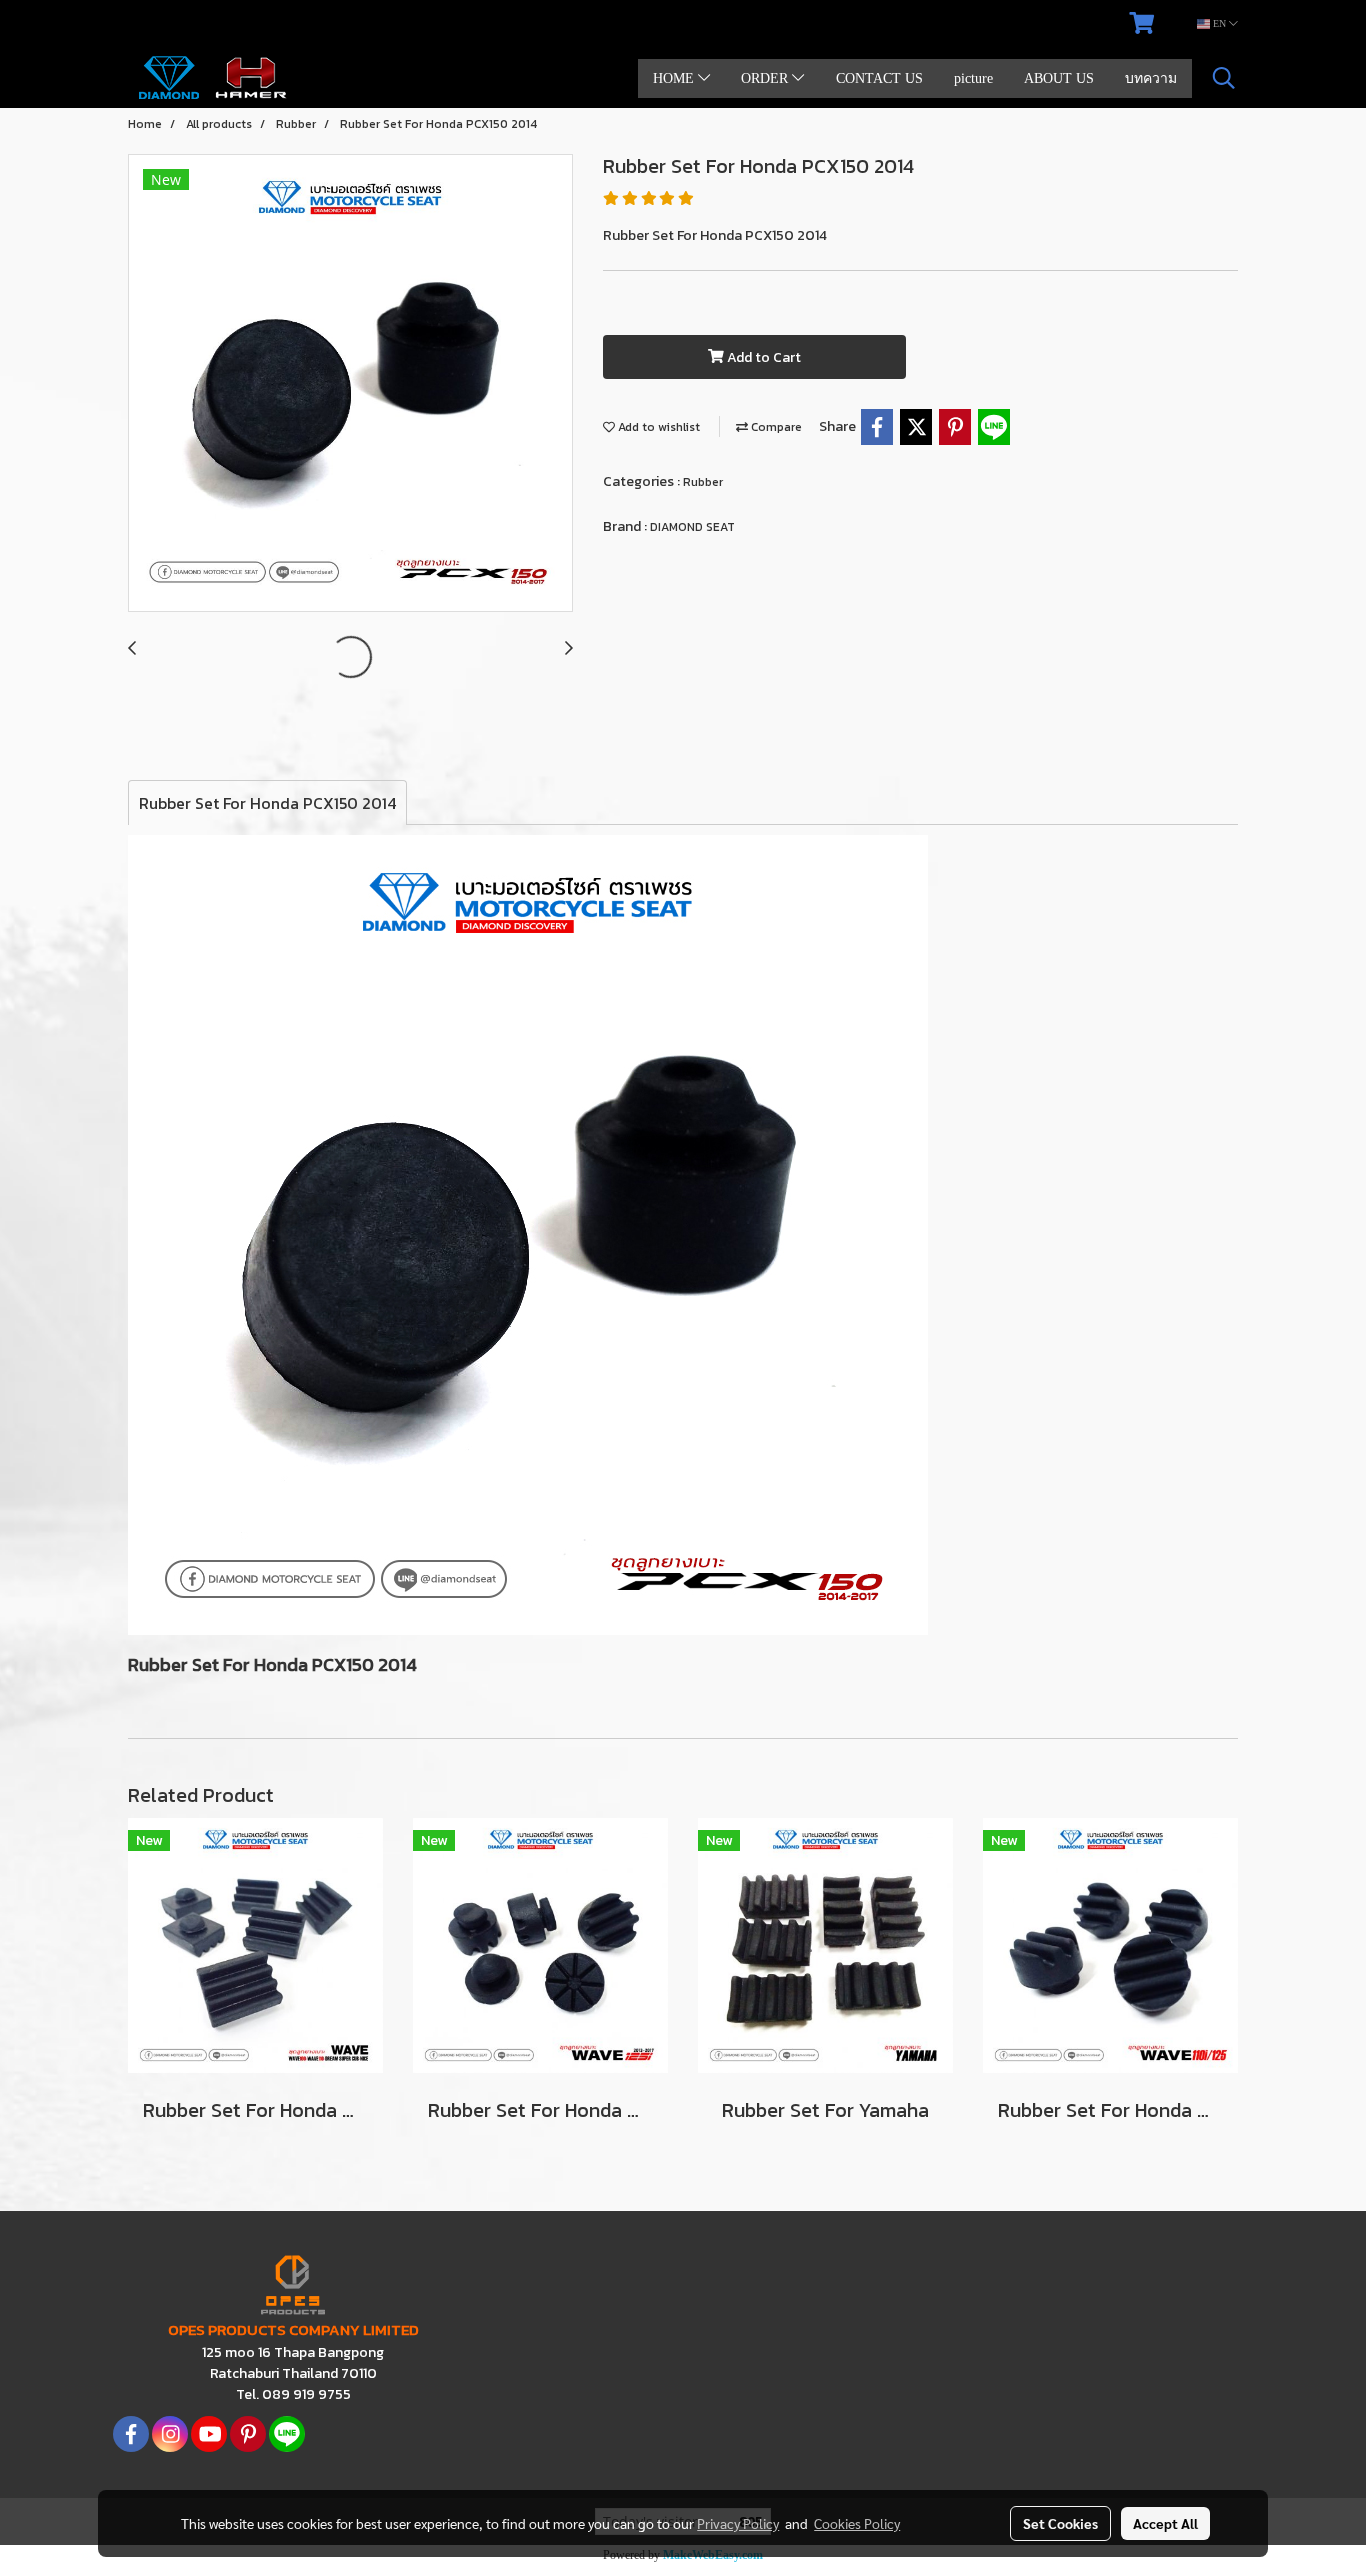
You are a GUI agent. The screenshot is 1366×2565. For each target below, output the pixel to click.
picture (973, 78)
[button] (1224, 78)
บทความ (1151, 78)
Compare (775, 427)
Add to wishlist (657, 427)
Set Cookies (1060, 2523)
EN (1219, 23)
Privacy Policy (738, 2523)
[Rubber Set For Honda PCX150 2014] (350, 384)
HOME (675, 78)
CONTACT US (879, 78)
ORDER (766, 78)
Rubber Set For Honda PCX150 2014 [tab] (267, 803)
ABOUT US (1059, 78)
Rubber (703, 482)
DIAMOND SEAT (692, 527)
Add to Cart (762, 357)
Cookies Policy (857, 2523)
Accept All (1165, 2523)
